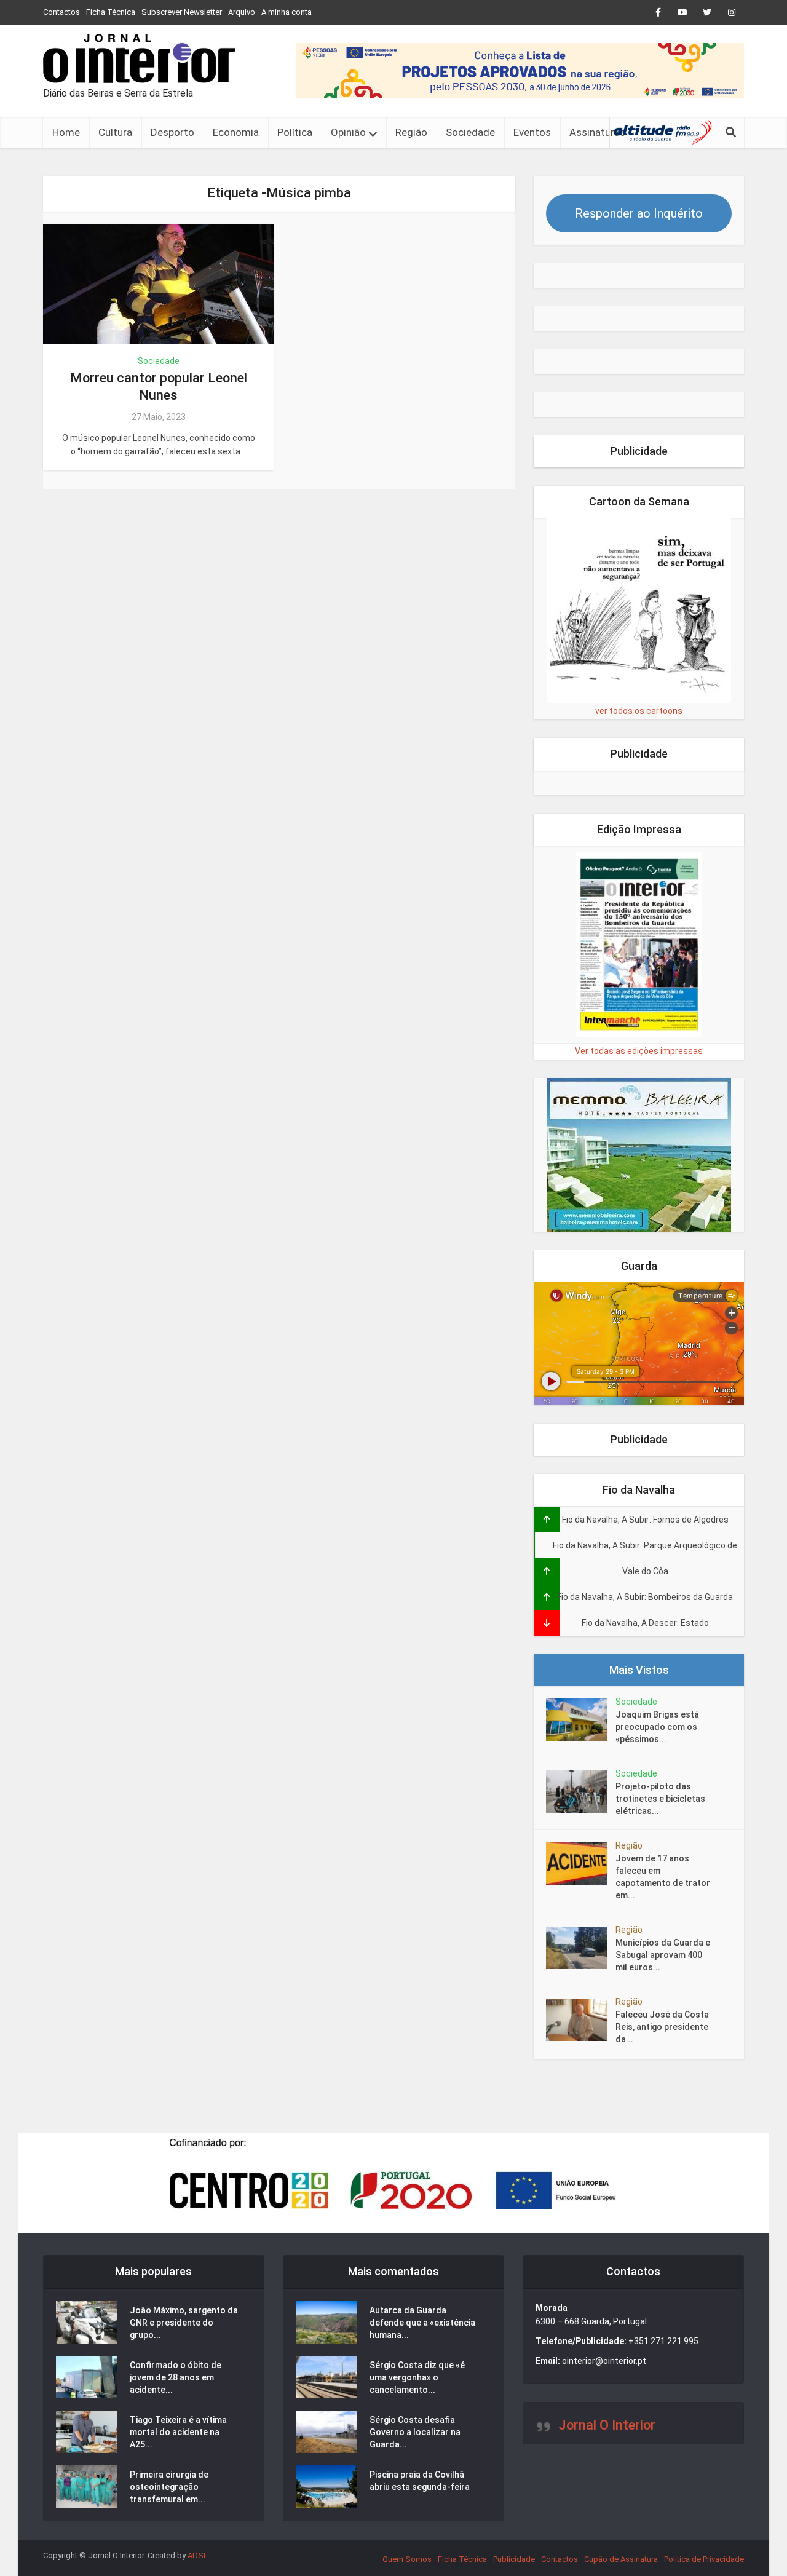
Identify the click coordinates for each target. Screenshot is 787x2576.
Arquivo (242, 12)
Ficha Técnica (111, 12)
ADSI (196, 2555)
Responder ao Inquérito (639, 213)
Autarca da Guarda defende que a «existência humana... (422, 2323)
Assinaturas (597, 132)
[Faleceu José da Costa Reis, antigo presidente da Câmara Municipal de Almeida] (581, 2020)
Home (66, 132)
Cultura (115, 132)
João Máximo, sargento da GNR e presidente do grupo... (184, 2323)
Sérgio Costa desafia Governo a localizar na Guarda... (415, 2432)
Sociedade (470, 132)
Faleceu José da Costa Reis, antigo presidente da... (662, 2027)
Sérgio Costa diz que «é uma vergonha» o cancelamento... (417, 2377)
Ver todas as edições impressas (639, 1051)
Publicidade (514, 2559)
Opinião (348, 132)
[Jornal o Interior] (139, 58)
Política (295, 132)
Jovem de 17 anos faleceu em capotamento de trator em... (663, 1877)
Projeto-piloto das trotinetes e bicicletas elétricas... (660, 1799)
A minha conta (287, 12)
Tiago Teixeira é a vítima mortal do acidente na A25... (178, 2432)
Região (411, 132)
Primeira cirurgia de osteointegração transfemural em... (169, 2487)
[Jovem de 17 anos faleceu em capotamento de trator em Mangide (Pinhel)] (581, 1864)
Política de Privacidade (704, 2559)
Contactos (61, 12)
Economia (236, 132)
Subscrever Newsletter (182, 12)
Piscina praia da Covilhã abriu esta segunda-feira (420, 2481)
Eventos (532, 132)
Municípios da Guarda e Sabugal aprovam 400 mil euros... (663, 1955)
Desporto (172, 132)
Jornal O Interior (607, 2425)
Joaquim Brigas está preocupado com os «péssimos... (657, 1727)
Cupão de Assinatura (621, 2559)
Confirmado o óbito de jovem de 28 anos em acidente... (176, 2377)
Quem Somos (407, 2559)
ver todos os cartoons (639, 711)
